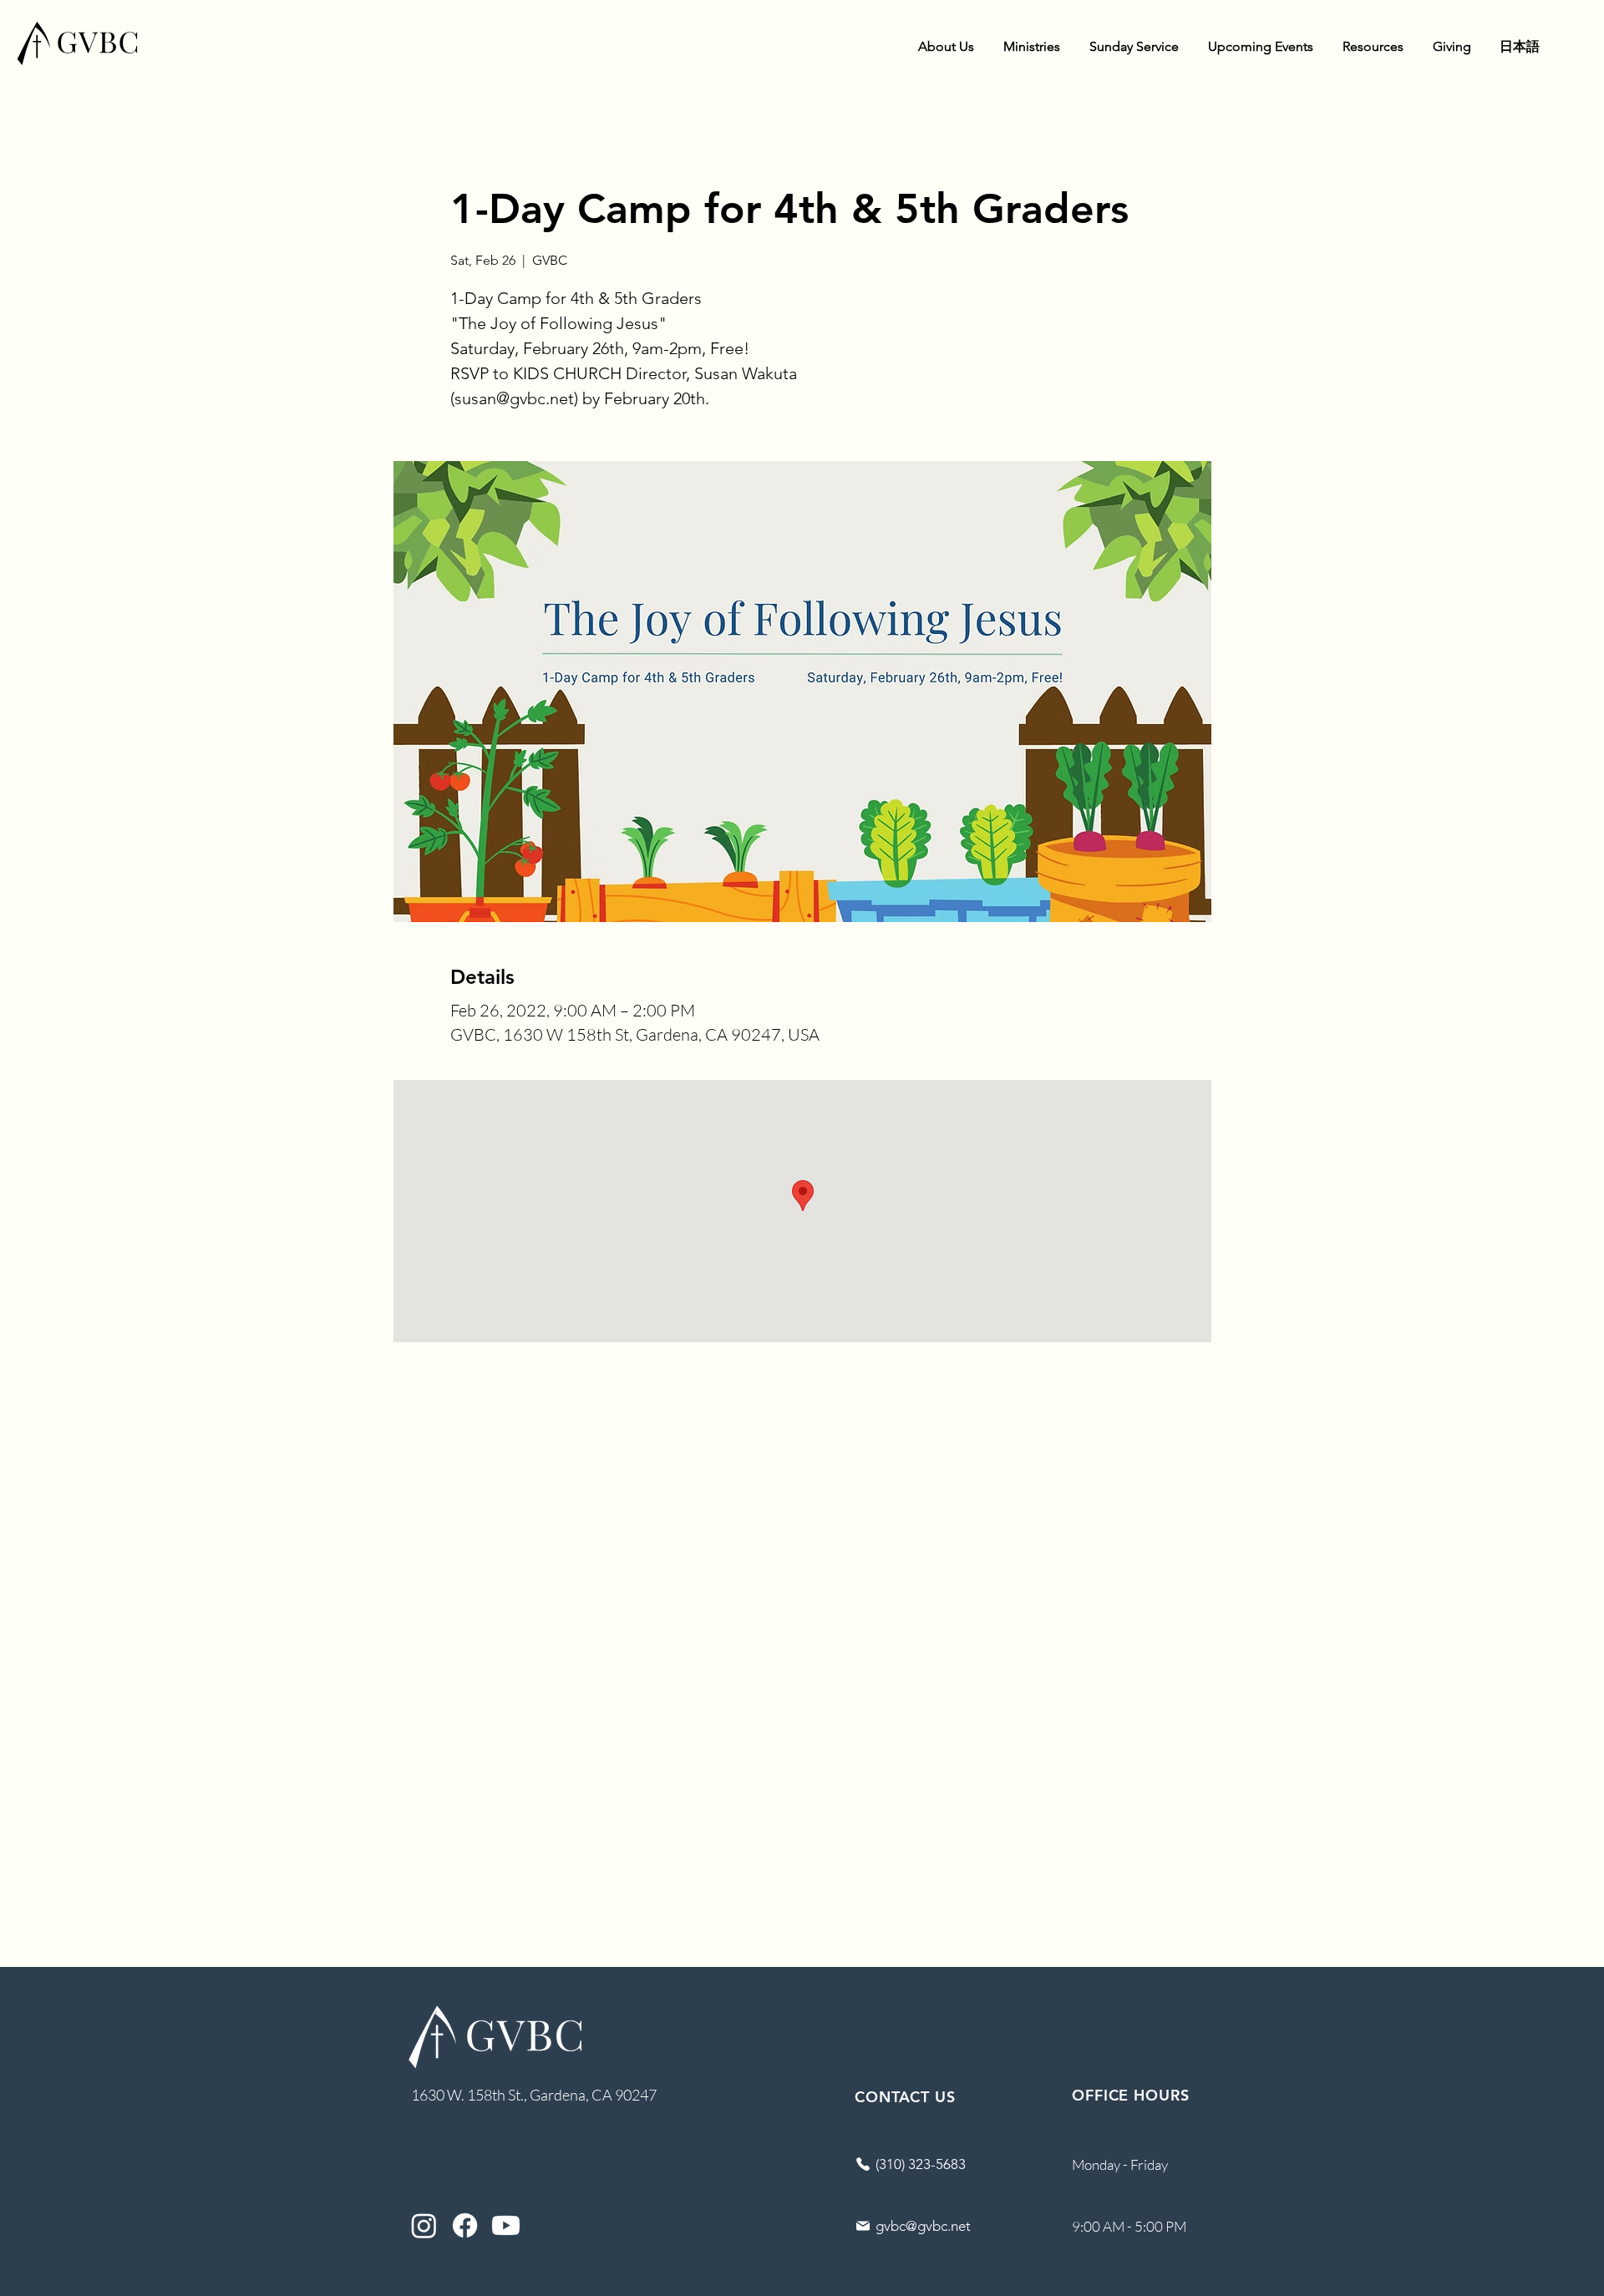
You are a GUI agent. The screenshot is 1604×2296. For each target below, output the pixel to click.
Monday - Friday (1120, 2164)
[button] (946, 47)
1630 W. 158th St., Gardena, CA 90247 (534, 2095)
